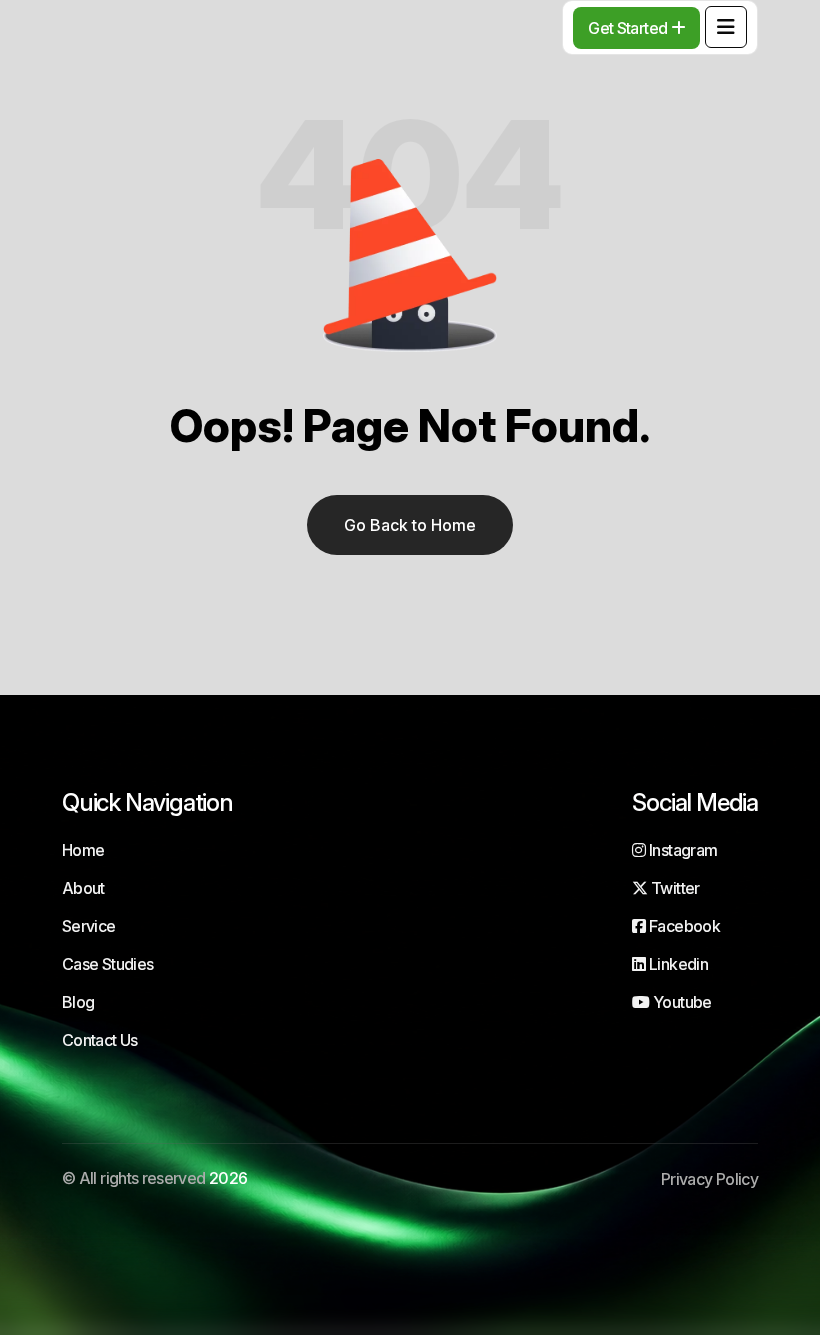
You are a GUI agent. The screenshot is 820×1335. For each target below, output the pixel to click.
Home (83, 850)
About (83, 888)
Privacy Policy (709, 1179)
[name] (726, 27)
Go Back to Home (410, 525)
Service (89, 926)
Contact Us (100, 1040)
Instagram (681, 850)
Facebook (683, 926)
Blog (78, 1002)
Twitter (673, 888)
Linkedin (677, 964)
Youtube (680, 1002)
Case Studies (107, 964)
